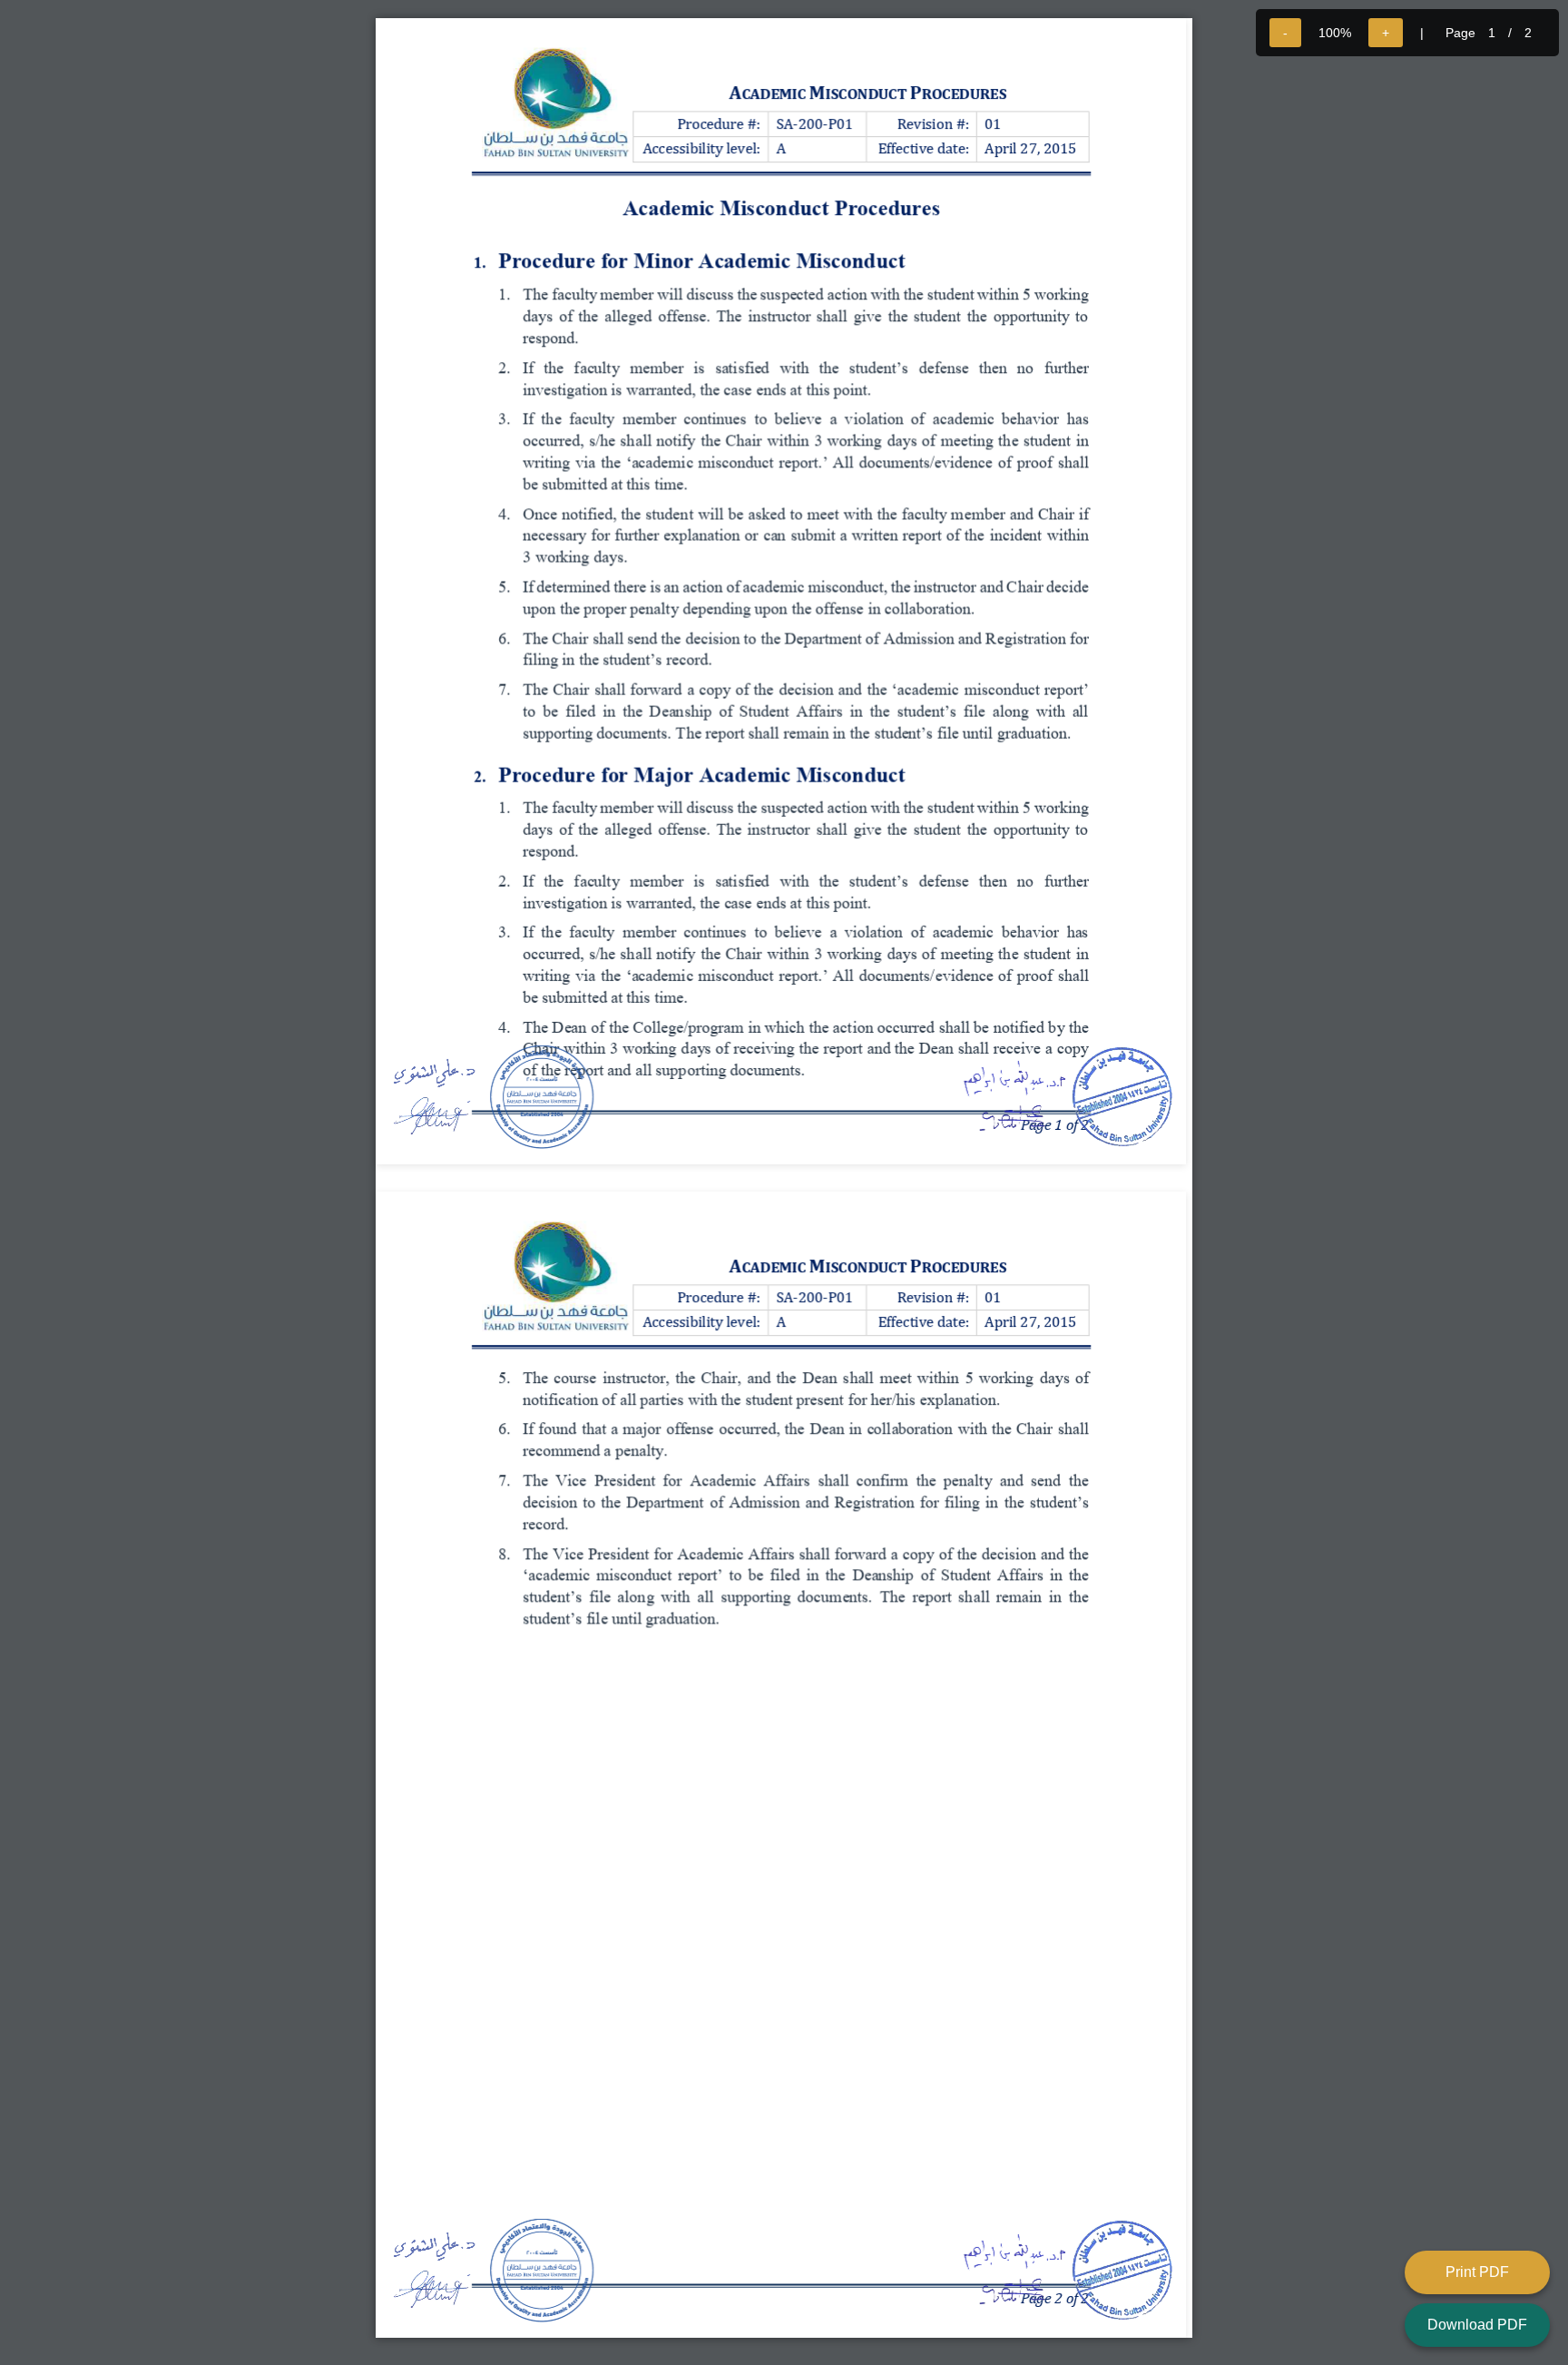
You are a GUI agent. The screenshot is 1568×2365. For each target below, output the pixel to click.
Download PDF (1477, 2325)
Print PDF (1477, 2272)
